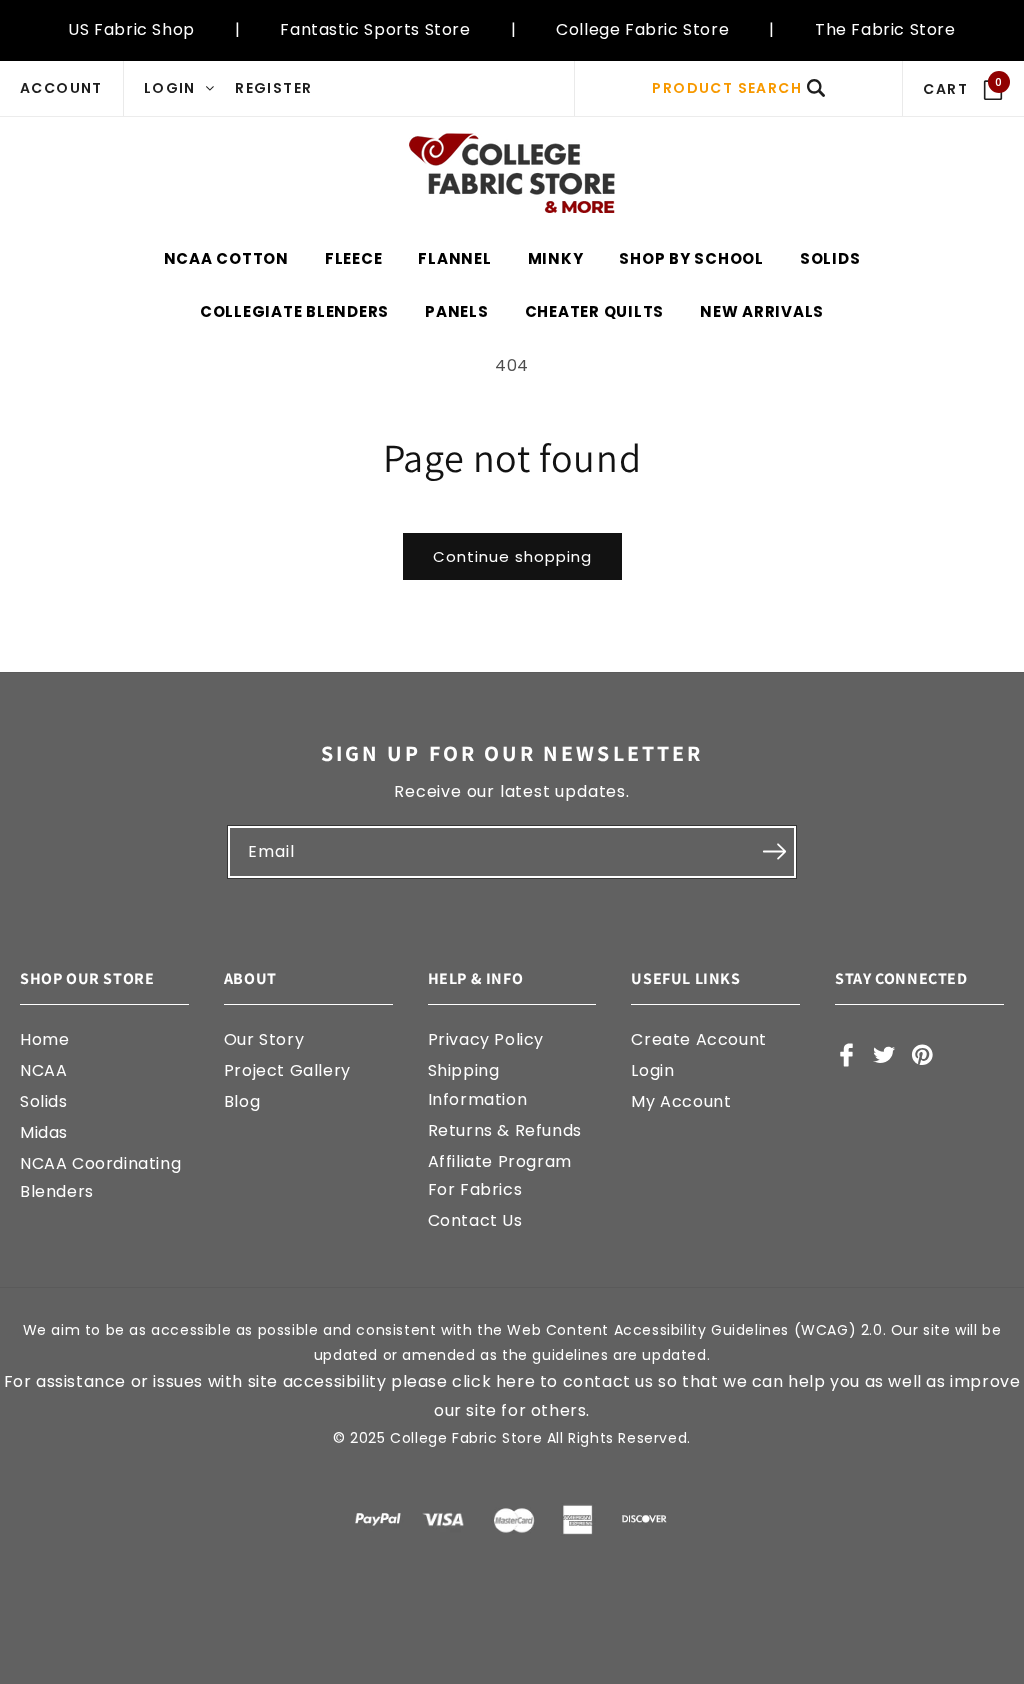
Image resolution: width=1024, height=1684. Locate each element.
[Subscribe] (774, 852)
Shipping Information (478, 1085)
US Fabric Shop (131, 29)
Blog (242, 1101)
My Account (681, 1101)
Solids (44, 1101)
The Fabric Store (885, 29)
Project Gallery (287, 1070)
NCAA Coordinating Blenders (100, 1178)
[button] (738, 88)
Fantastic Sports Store (375, 29)
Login (652, 1070)
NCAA (43, 1070)
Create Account (698, 1039)
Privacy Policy (486, 1039)
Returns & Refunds (505, 1130)
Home (44, 1039)
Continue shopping (512, 556)
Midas (44, 1132)
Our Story (264, 1039)
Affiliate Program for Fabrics (500, 1176)
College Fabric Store (642, 29)
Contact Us (475, 1220)
